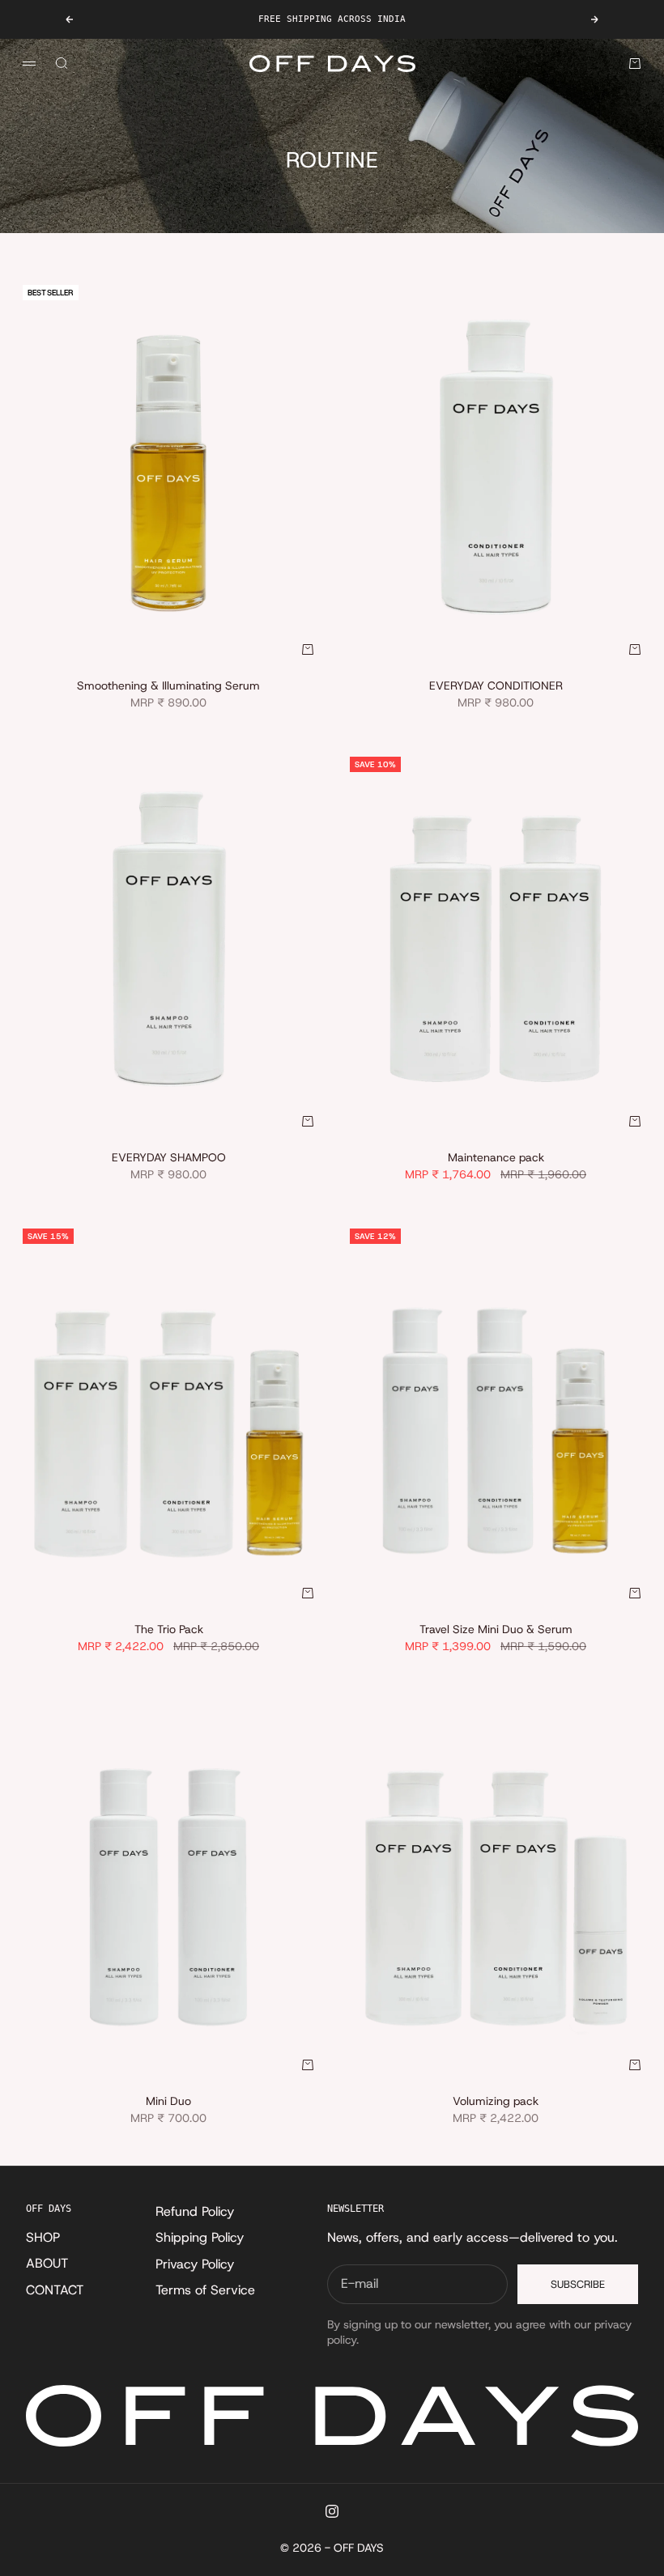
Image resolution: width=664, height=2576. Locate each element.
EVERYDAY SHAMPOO (169, 1159)
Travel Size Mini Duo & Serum (496, 1631)
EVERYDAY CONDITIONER (496, 687)
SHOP (43, 2237)
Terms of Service (205, 2290)
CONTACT (55, 2290)
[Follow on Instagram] (332, 2511)
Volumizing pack (496, 2103)
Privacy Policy (195, 2264)
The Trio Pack (169, 1631)
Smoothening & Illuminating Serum (168, 687)
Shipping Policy (200, 2237)
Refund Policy (195, 2211)
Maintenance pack (496, 1159)
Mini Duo (168, 2103)
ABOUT (47, 2263)
